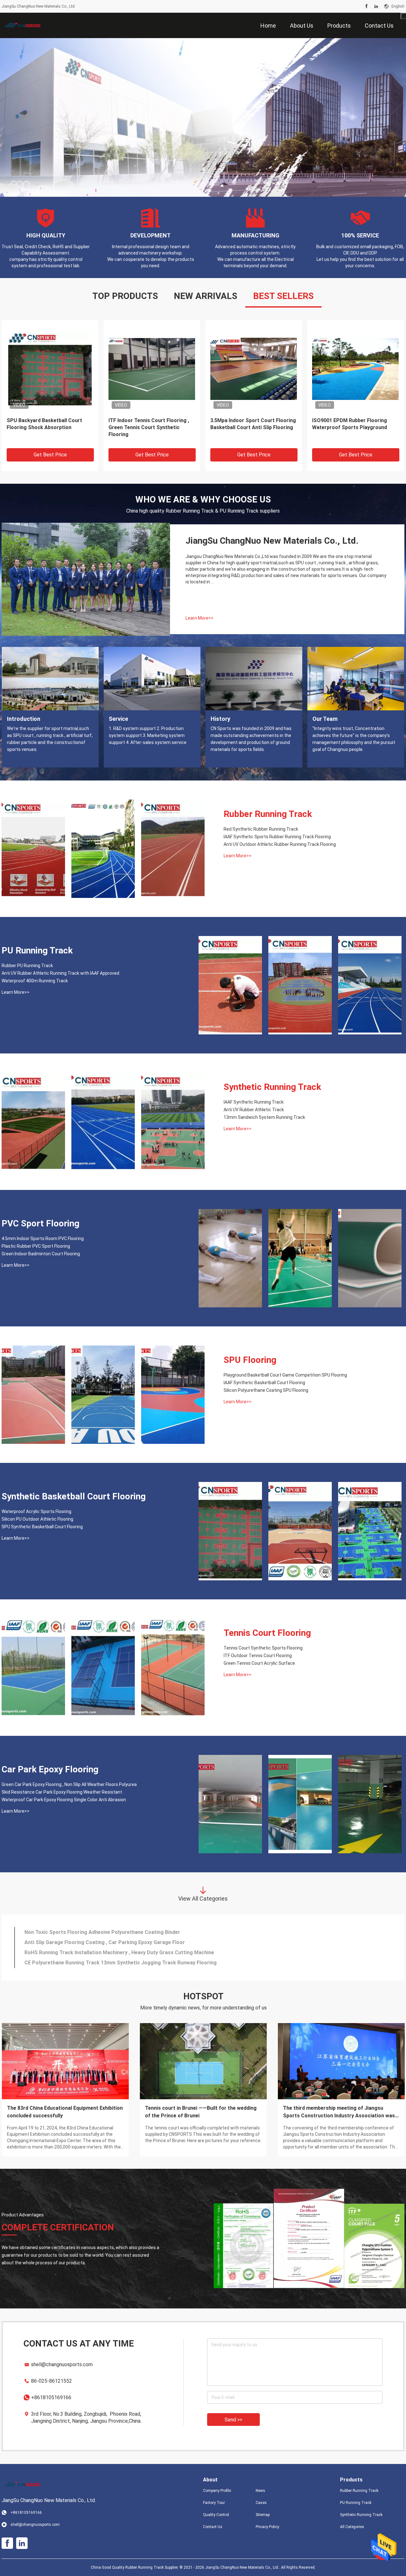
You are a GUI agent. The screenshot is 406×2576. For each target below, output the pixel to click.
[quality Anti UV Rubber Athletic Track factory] (103, 1122)
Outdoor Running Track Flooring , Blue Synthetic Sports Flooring (46, 424)
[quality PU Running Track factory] (203, 117)
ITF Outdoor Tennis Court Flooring (258, 1656)
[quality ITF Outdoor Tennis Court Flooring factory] (103, 1668)
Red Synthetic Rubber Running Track (261, 829)
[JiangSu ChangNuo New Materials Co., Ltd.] (22, 25)
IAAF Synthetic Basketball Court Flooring (264, 1383)
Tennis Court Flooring (267, 1633)
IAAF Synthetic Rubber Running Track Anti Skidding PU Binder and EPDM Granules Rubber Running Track (353, 428)
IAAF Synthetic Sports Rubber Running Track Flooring (277, 837)
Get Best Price (50, 455)
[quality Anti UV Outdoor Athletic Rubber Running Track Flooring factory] (173, 849)
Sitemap (263, 2515)
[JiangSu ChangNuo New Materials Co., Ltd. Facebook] (367, 6)
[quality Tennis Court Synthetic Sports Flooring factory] (33, 1668)
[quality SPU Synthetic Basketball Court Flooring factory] (370, 1531)
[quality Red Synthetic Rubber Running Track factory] (33, 849)
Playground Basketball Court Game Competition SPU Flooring (285, 1375)
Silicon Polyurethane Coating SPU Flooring (266, 1390)
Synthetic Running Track (272, 1087)
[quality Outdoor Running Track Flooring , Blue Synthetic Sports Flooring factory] (50, 368)
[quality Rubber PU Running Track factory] (230, 985)
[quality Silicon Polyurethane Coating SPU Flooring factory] (173, 1395)
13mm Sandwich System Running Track (264, 1117)
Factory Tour (214, 2503)
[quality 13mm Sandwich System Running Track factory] (173, 1122)
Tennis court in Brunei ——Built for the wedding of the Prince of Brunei (201, 2112)
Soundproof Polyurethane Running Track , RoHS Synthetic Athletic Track (112, 1963)
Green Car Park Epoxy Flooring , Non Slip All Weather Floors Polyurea (69, 1784)
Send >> (233, 2420)
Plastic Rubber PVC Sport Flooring (36, 1246)
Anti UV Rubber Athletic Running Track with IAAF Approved (60, 973)
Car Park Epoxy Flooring (50, 1769)
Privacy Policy (267, 2527)
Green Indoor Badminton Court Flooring (41, 1254)
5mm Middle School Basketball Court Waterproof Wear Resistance (104, 1942)
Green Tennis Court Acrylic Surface (259, 1663)
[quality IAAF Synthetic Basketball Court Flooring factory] (103, 1395)
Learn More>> (200, 618)
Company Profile (217, 2491)
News (260, 2491)
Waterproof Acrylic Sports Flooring (36, 1511)
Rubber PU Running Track (27, 966)
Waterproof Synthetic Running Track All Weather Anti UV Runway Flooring (149, 427)
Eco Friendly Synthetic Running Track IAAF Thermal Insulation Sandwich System (247, 427)
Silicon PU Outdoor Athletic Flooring (37, 1519)
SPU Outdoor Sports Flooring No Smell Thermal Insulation (94, 1952)
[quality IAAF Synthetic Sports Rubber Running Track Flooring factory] (103, 849)
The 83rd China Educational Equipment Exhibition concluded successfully (65, 2112)
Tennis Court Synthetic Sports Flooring (263, 1648)
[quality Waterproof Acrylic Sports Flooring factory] (230, 1531)
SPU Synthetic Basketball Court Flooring (42, 1527)
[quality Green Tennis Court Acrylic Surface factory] (173, 1668)
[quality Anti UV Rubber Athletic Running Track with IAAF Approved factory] (300, 985)
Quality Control (216, 2515)
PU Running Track (37, 950)
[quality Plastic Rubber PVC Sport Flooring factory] (300, 1258)
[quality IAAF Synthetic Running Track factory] (33, 1122)
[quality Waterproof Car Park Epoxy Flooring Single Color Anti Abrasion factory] (370, 1804)
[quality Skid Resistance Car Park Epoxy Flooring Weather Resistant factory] (300, 1804)
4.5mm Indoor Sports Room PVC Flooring (43, 1238)
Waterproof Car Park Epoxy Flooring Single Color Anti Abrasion (64, 1800)
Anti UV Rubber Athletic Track (254, 1110)
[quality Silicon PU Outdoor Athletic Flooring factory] (300, 1531)
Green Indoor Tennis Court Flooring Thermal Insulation (90, 1932)
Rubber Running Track (268, 814)
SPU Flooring (250, 1360)
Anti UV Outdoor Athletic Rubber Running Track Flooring (280, 844)
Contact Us (213, 2527)
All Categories (352, 2527)
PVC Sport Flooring (40, 1223)
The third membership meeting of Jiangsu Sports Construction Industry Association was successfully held (339, 2112)
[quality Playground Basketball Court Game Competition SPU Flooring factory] (33, 1395)
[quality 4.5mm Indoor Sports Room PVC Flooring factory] (230, 1258)
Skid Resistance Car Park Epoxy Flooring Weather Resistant (62, 1792)
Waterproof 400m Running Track (35, 981)
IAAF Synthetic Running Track (254, 1102)
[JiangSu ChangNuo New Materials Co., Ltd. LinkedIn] (376, 6)
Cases (261, 2503)
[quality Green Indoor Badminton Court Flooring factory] (370, 1258)
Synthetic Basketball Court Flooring (74, 1496)
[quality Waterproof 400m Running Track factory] (370, 985)
